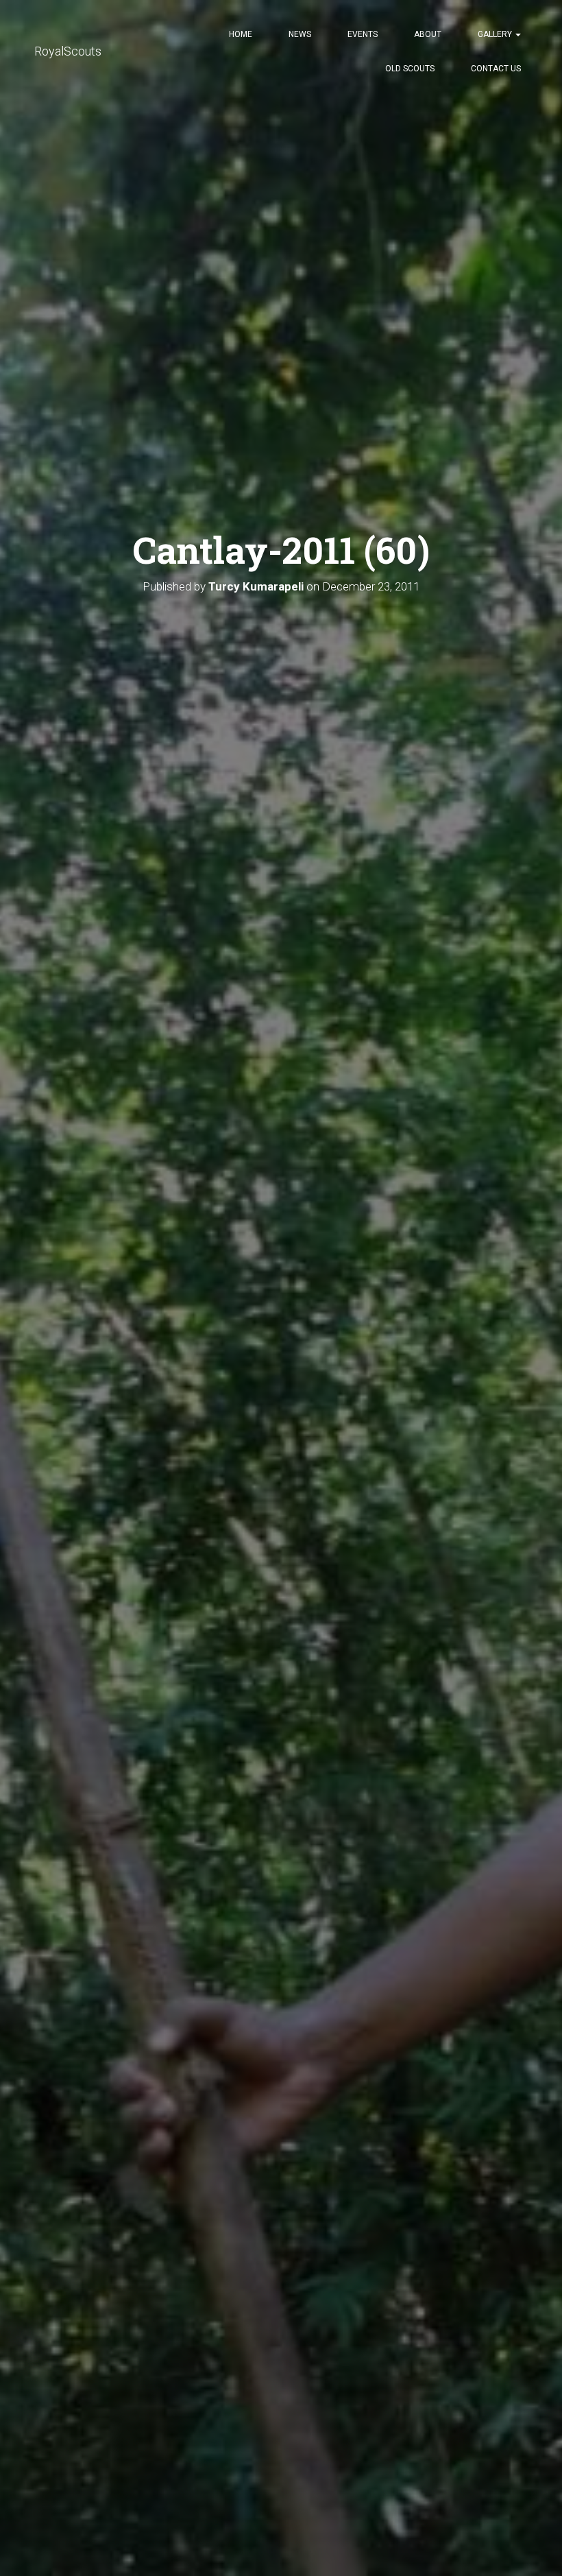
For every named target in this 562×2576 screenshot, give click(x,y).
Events (363, 34)
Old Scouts (410, 69)
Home (241, 34)
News (300, 34)
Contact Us (496, 69)
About (428, 34)
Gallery (496, 34)
